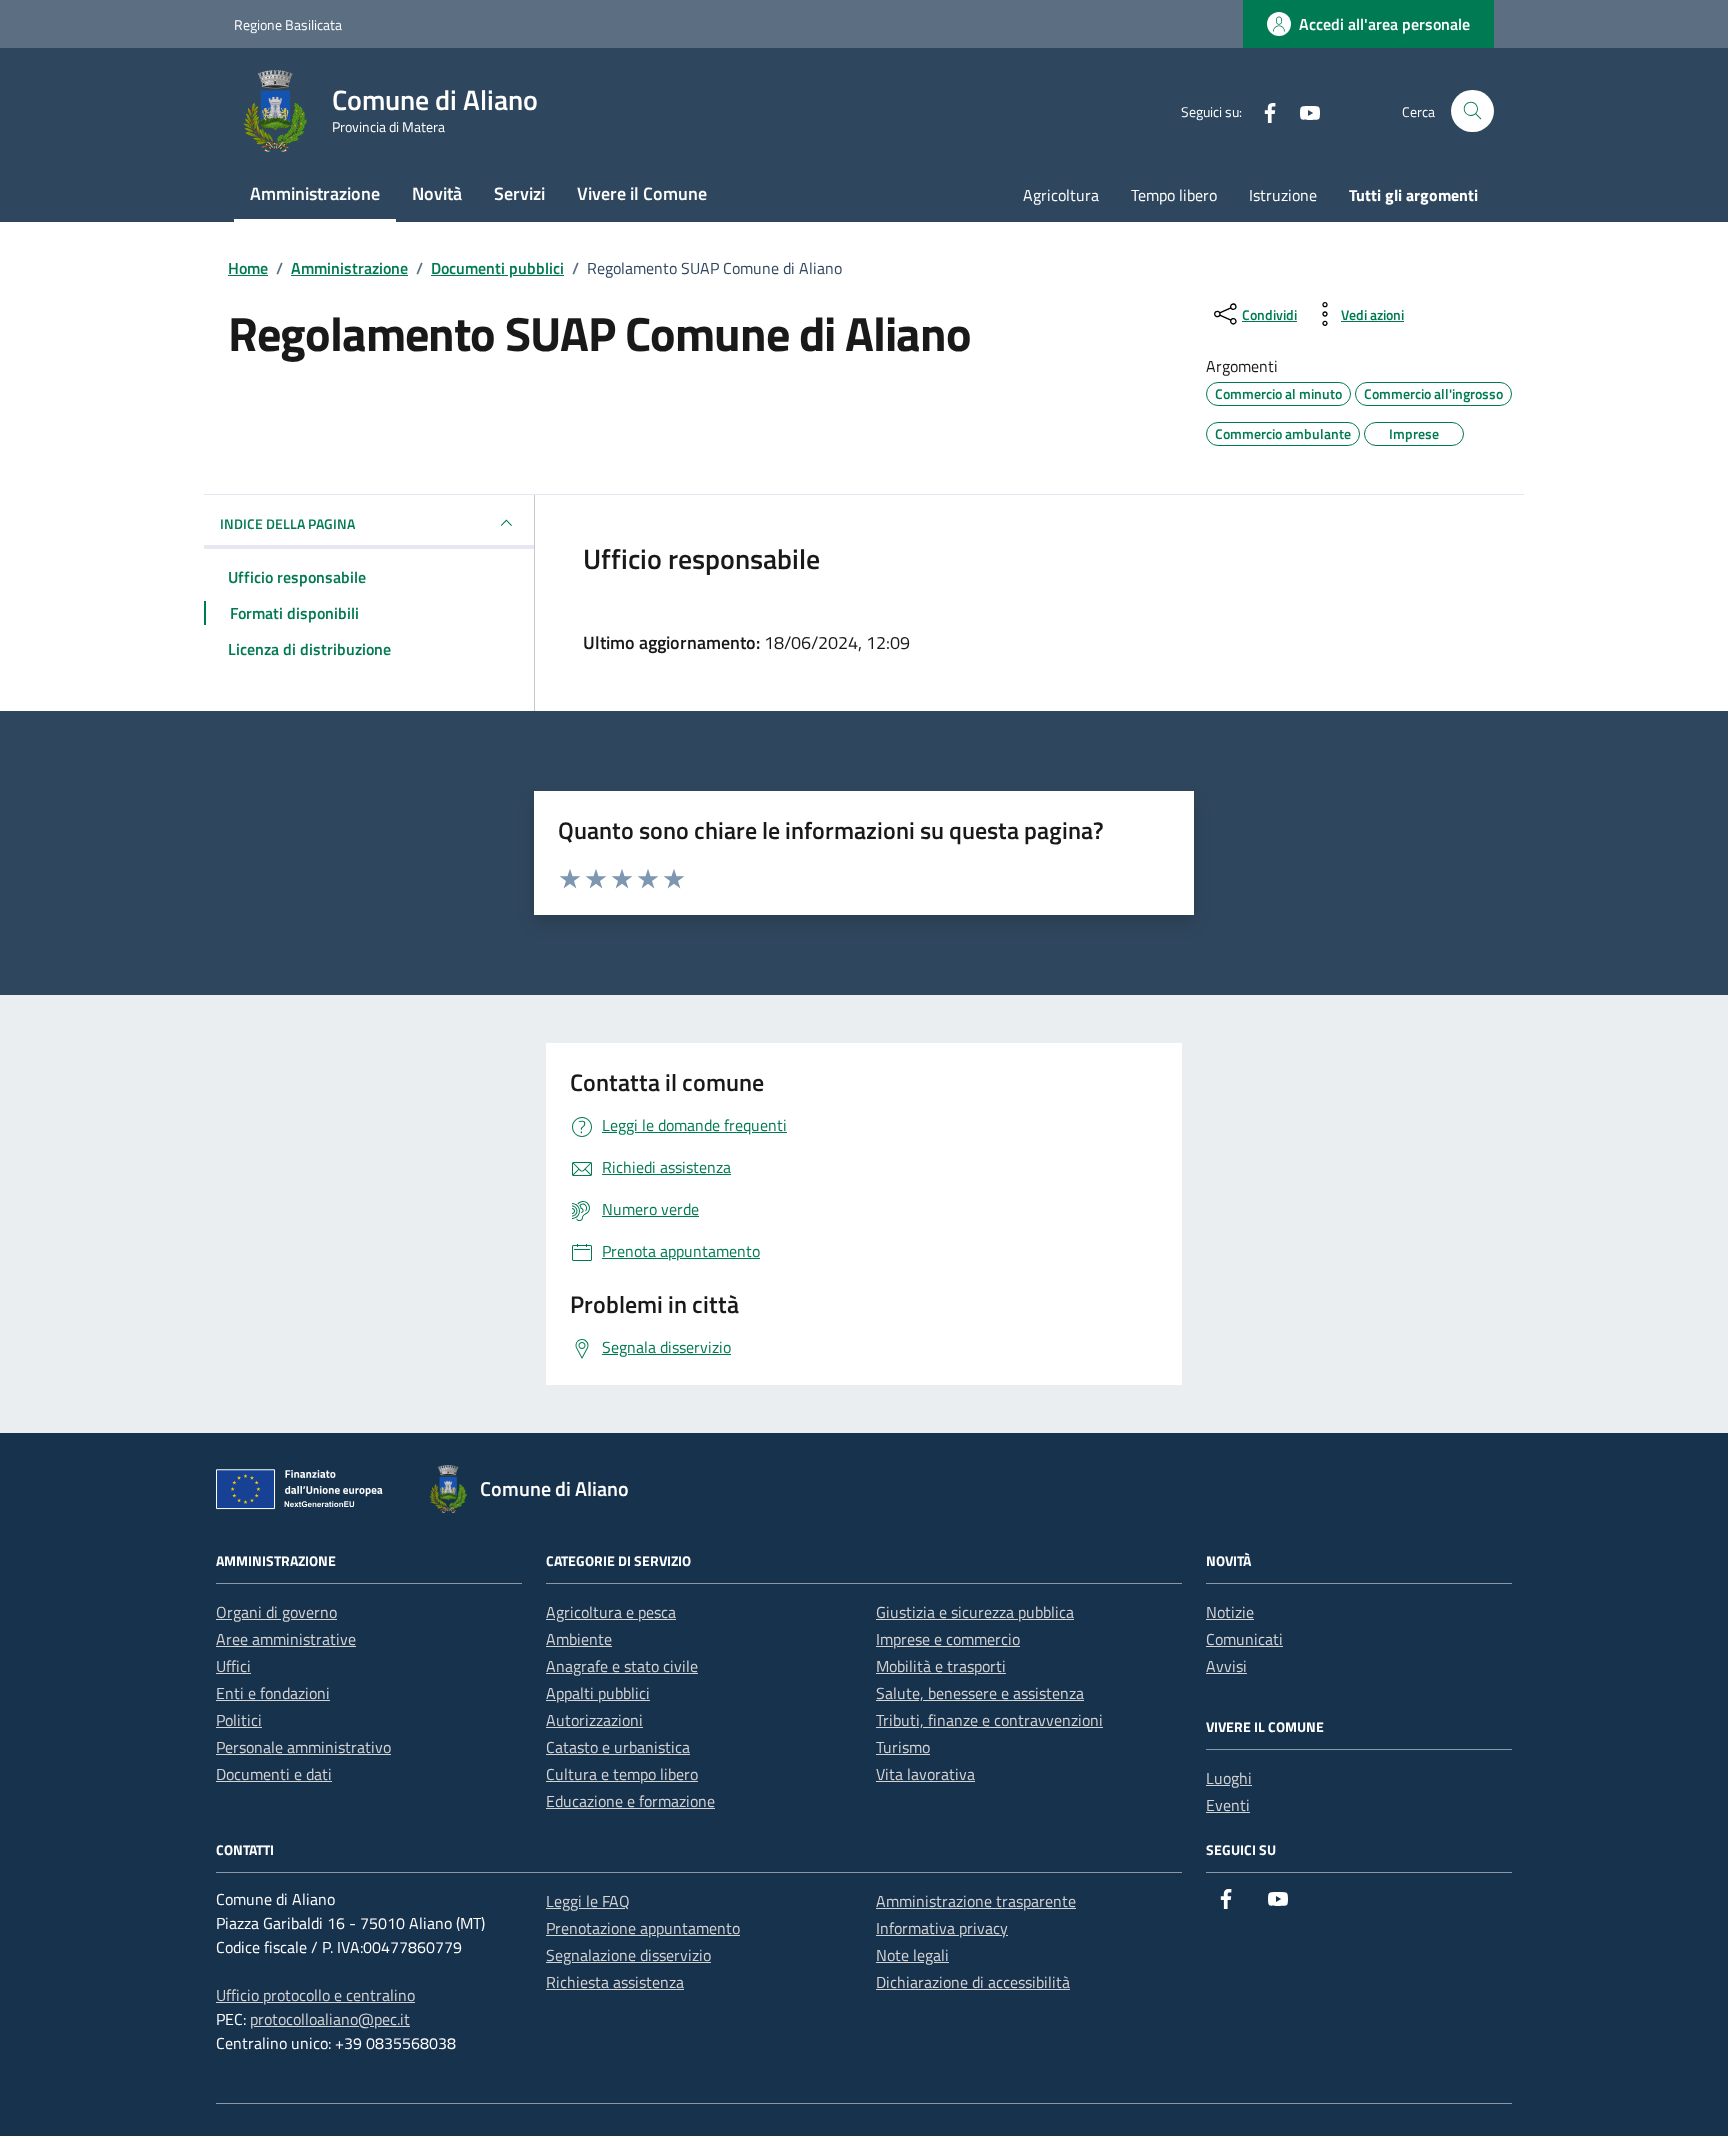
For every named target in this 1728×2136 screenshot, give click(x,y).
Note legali (912, 1955)
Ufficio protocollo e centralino (315, 1995)
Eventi (1228, 1805)
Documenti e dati (274, 1774)
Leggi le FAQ (588, 1901)
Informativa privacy (942, 1928)
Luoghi (1229, 1778)
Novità (437, 193)
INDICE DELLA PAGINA (287, 523)
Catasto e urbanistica (618, 1747)
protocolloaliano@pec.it (330, 2019)
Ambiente (579, 1639)
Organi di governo (276, 1612)
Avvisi (1226, 1666)
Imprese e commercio (948, 1639)
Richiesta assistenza (615, 1982)
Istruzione (1283, 195)
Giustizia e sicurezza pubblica (975, 1612)
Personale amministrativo (303, 1747)
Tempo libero (1174, 195)
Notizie (1230, 1612)
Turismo (903, 1747)
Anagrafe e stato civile (622, 1666)
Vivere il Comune (642, 193)
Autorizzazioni (594, 1720)
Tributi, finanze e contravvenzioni (989, 1720)
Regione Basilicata (288, 24)
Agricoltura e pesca (611, 1612)
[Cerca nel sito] (1472, 111)
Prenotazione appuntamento (643, 1928)
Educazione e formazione (630, 1801)
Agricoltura (1061, 195)
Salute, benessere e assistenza (980, 1693)
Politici (239, 1720)
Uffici (233, 1666)
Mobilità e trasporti (941, 1666)
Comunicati (1244, 1639)
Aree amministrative (286, 1639)
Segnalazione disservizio (628, 1955)
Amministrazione (315, 193)
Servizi (519, 193)
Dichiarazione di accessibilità (973, 1982)
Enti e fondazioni (273, 1693)
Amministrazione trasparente (976, 1901)
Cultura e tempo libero (622, 1774)
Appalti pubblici (598, 1693)
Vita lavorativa (925, 1774)
